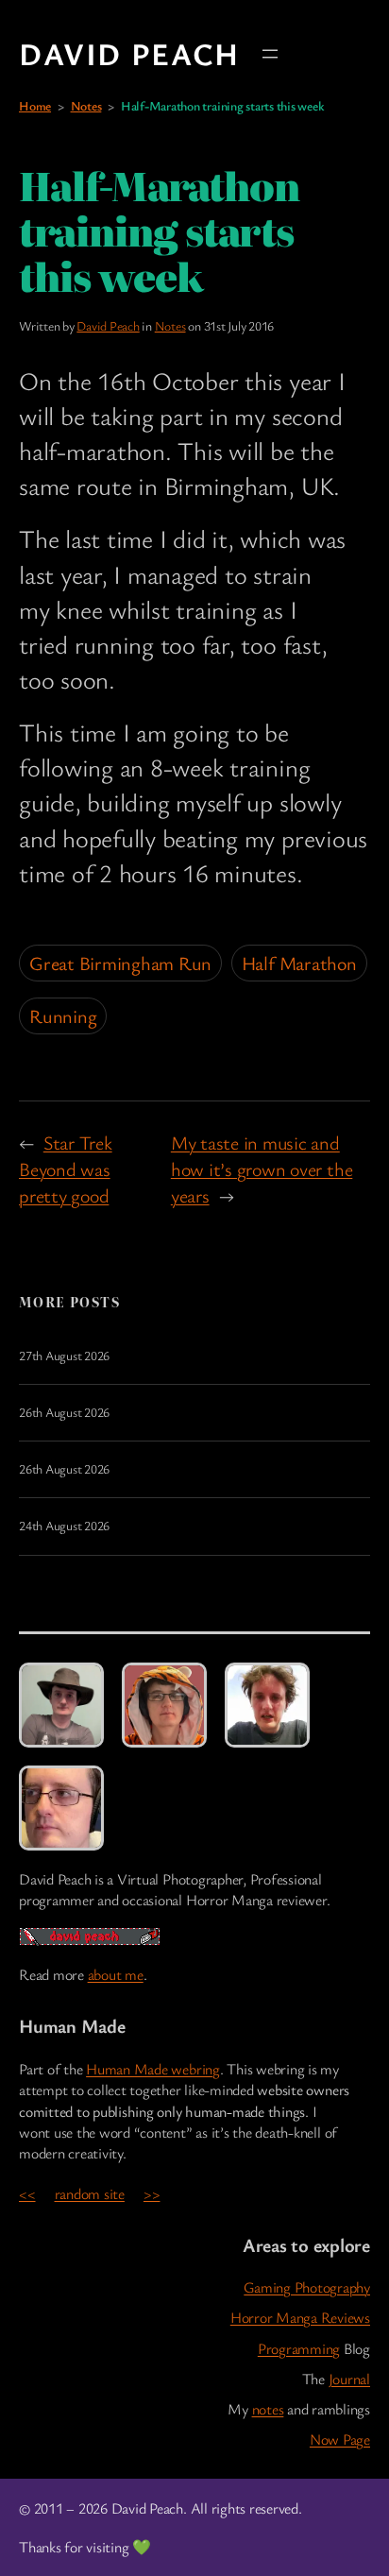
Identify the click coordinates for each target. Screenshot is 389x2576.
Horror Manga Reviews (300, 2317)
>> (152, 2193)
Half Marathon (299, 963)
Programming (299, 2348)
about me (116, 1974)
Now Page (340, 2439)
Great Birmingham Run (120, 963)
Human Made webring (153, 2069)
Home (35, 106)
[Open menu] (270, 54)
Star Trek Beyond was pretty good (66, 1169)
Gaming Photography (307, 2287)
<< (27, 2193)
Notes (86, 106)
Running (63, 1016)
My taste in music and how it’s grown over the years (262, 1169)
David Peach (129, 53)
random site (90, 2193)
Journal (349, 2379)
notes (268, 2409)
